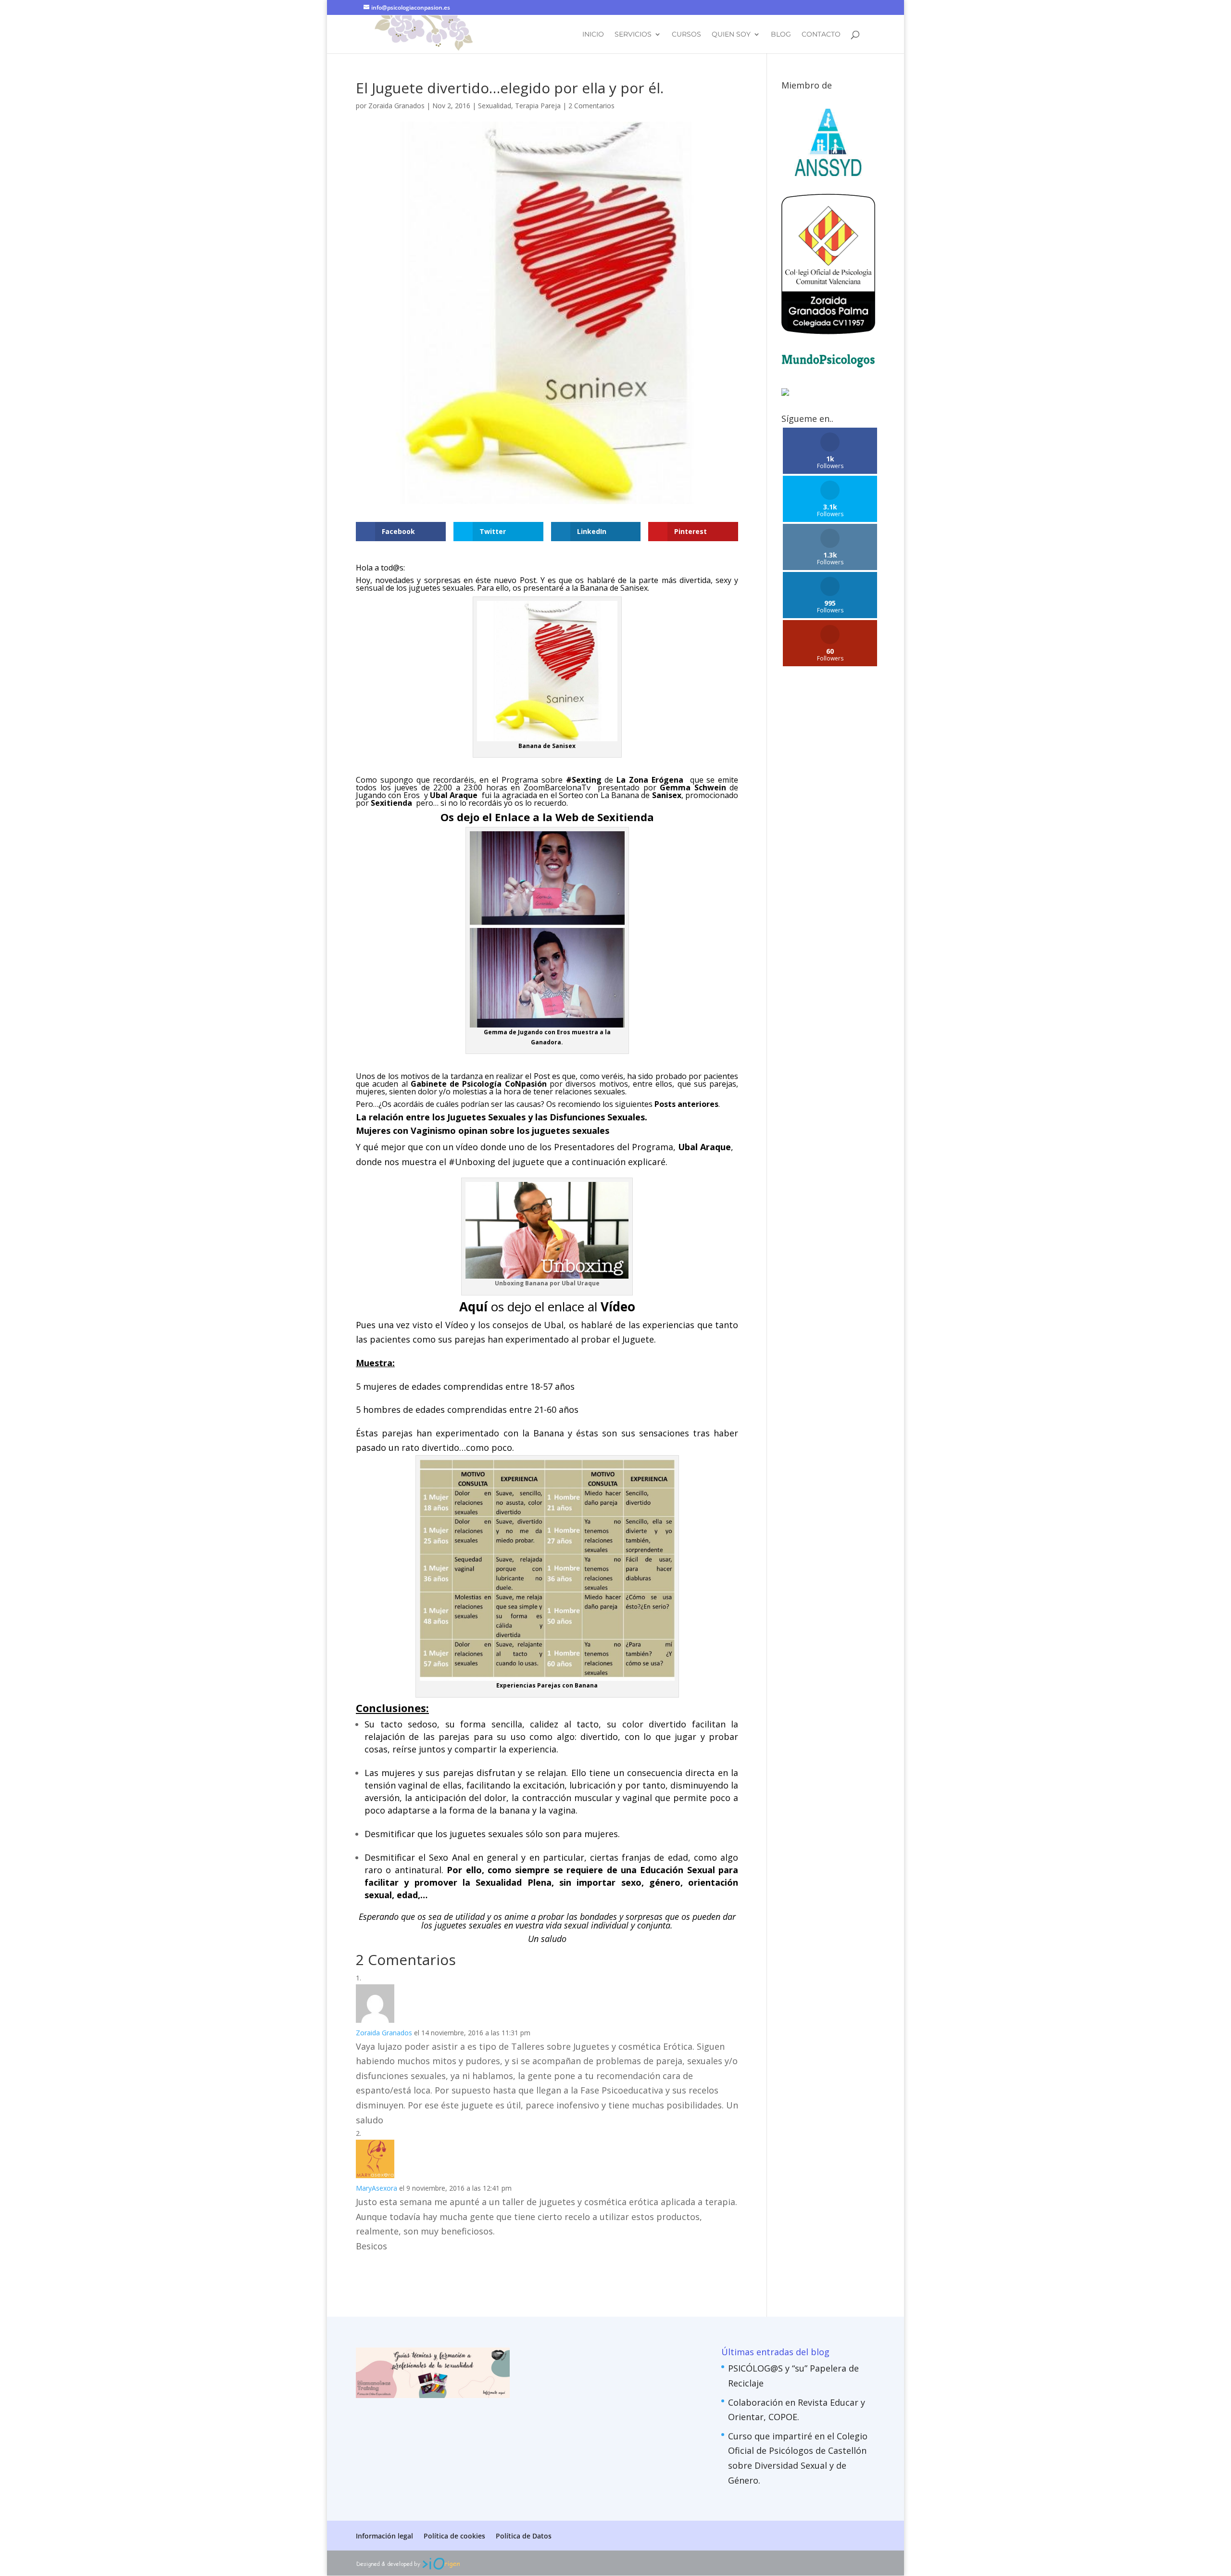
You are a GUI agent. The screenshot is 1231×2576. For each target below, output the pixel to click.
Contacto (821, 35)
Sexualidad (495, 106)
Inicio (593, 35)
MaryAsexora (377, 2188)
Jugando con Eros (388, 795)
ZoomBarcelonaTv (557, 787)
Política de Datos (524, 2536)
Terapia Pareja (538, 106)
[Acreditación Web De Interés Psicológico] (785, 393)
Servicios (633, 35)
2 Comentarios (591, 106)
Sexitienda (626, 817)
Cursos (686, 35)
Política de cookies (454, 2536)
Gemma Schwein (693, 787)
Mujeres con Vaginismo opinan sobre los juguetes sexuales (483, 1130)
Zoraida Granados (396, 106)
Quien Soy (731, 35)
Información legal (384, 2536)
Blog (781, 35)
